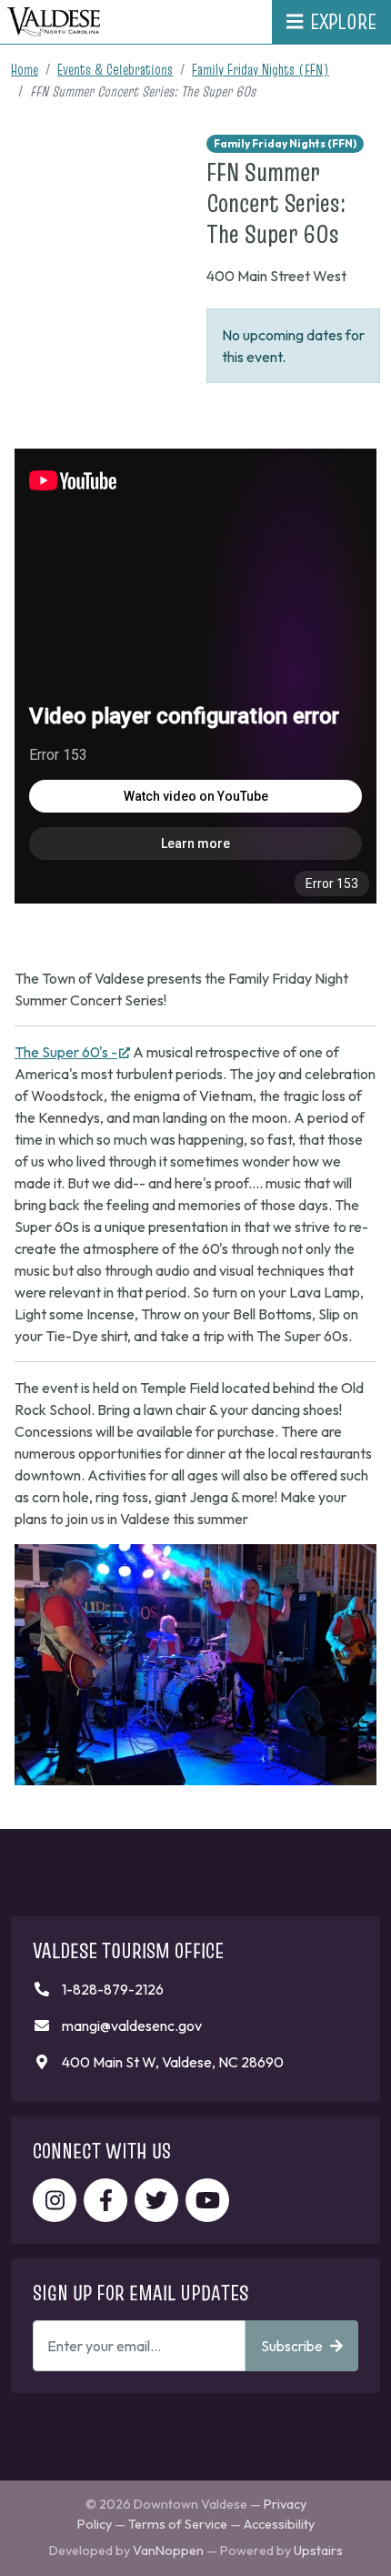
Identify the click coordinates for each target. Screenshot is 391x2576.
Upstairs (318, 2551)
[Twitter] (156, 2200)
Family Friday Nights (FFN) (261, 69)
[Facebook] (105, 2200)
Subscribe (292, 2346)
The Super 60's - (72, 1052)
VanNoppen (168, 2551)
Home (25, 69)
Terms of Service (178, 2524)
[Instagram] (55, 2200)
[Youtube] (207, 2200)
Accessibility (279, 2524)
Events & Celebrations (115, 69)
